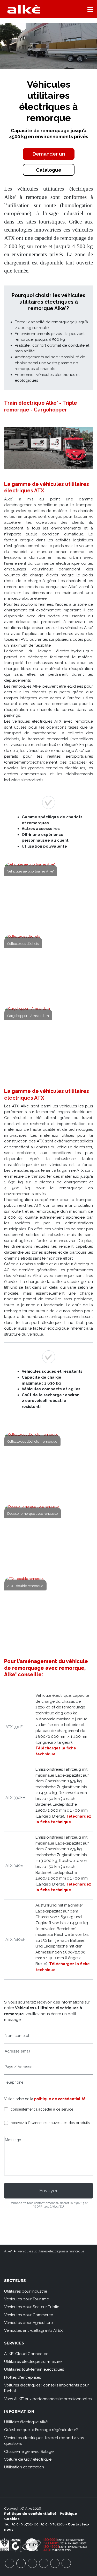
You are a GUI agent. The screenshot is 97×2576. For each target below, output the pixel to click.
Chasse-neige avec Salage (29, 2452)
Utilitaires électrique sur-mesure (33, 2362)
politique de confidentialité (60, 2099)
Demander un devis (49, 155)
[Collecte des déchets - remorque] (49, 1465)
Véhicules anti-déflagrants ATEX (33, 2330)
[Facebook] (10, 2563)
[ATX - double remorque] (49, 1610)
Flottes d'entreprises (23, 2377)
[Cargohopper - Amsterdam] (49, 1039)
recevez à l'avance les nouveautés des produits (50, 2123)
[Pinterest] (55, 2563)
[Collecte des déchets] (49, 967)
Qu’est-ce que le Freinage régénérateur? (41, 2430)
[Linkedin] (66, 2563)
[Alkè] (24, 9)
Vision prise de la (45, 2099)
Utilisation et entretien (24, 2467)
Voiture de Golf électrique (28, 2459)
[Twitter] (32, 2563)
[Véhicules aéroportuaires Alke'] (49, 895)
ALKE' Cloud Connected (26, 2354)
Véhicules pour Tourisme (27, 2299)
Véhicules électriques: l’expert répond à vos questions (44, 2441)
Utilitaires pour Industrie (26, 2291)
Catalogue (49, 170)
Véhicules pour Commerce (29, 2315)
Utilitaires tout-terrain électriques (34, 2369)
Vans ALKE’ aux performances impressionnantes (48, 2399)
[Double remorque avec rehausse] (49, 1538)
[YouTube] (21, 2563)
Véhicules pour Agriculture (28, 2323)
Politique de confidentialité (30, 2514)
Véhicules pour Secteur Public (32, 2307)
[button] (90, 9)
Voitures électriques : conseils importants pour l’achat (46, 2388)
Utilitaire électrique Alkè (26, 2422)
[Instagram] (44, 2563)
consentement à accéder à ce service (42, 2109)
